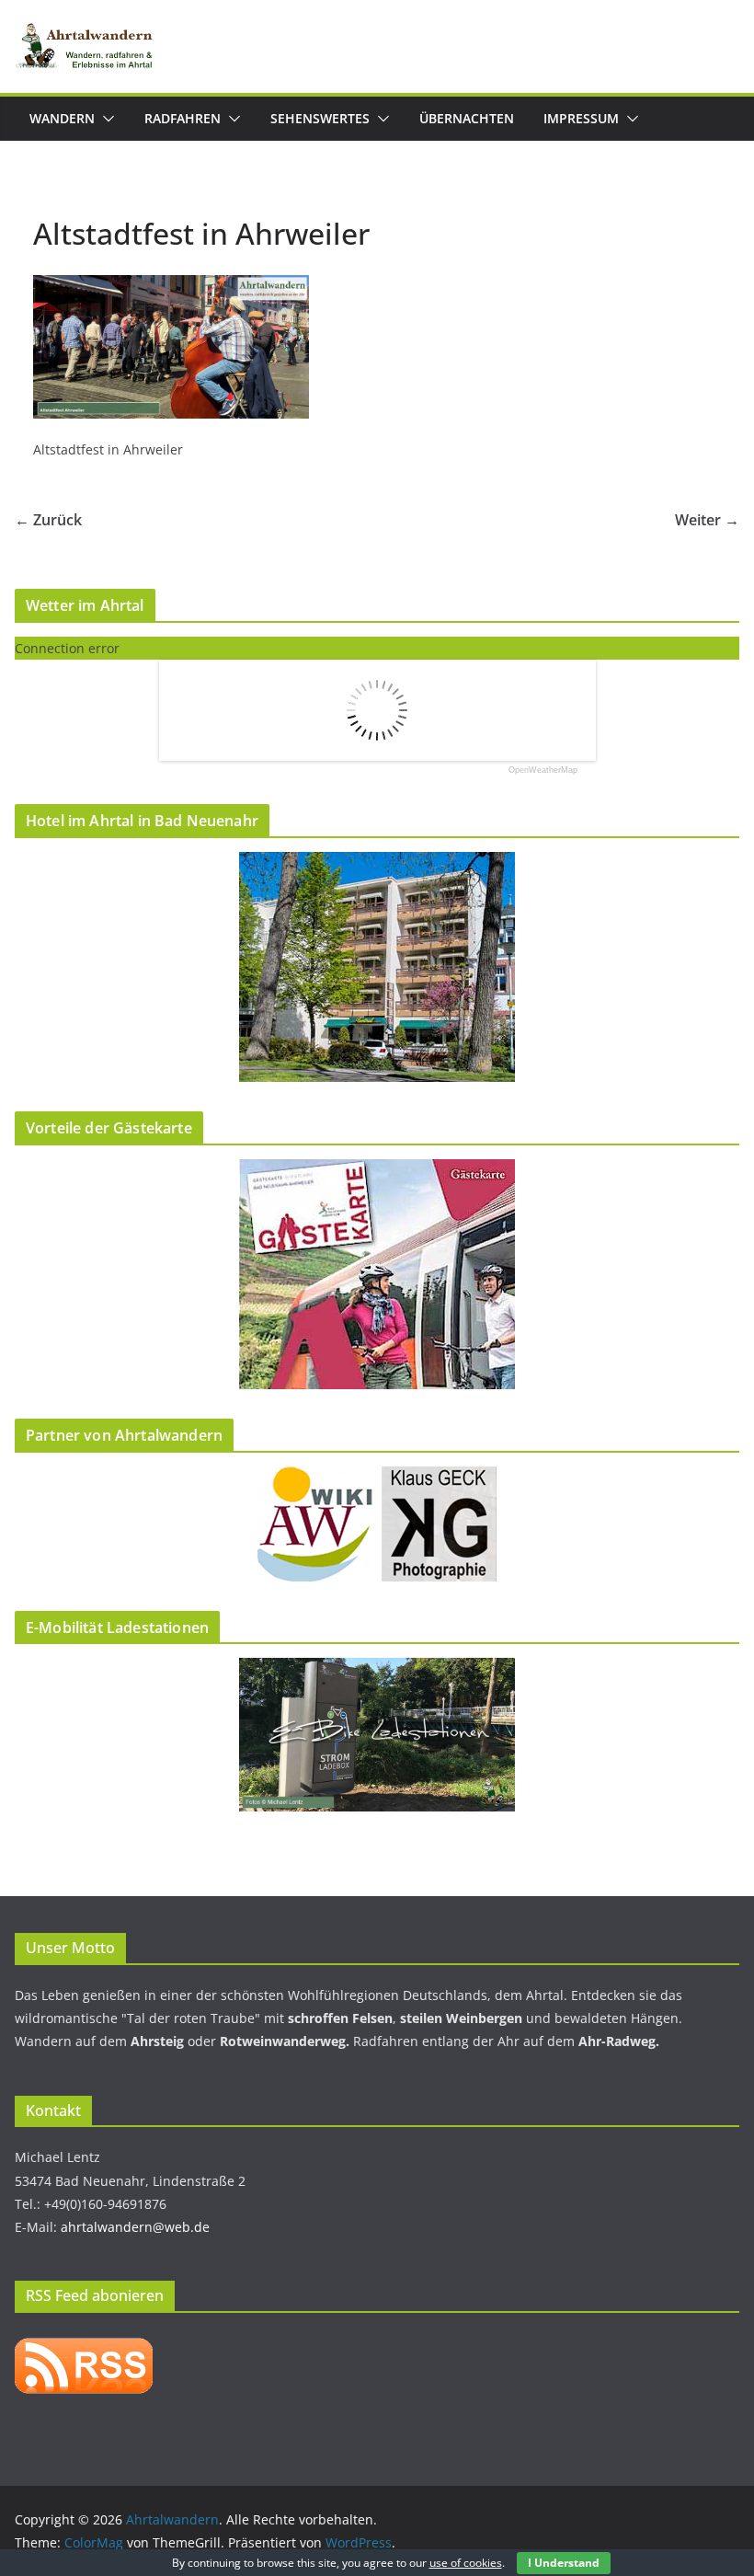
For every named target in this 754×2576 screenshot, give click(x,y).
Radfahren (183, 118)
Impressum (581, 118)
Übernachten (467, 118)
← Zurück (48, 520)
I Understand (564, 2563)
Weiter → (707, 520)
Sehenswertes (320, 118)
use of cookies (466, 2563)
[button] (105, 119)
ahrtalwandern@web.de (135, 2227)
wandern (62, 118)
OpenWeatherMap (543, 770)
